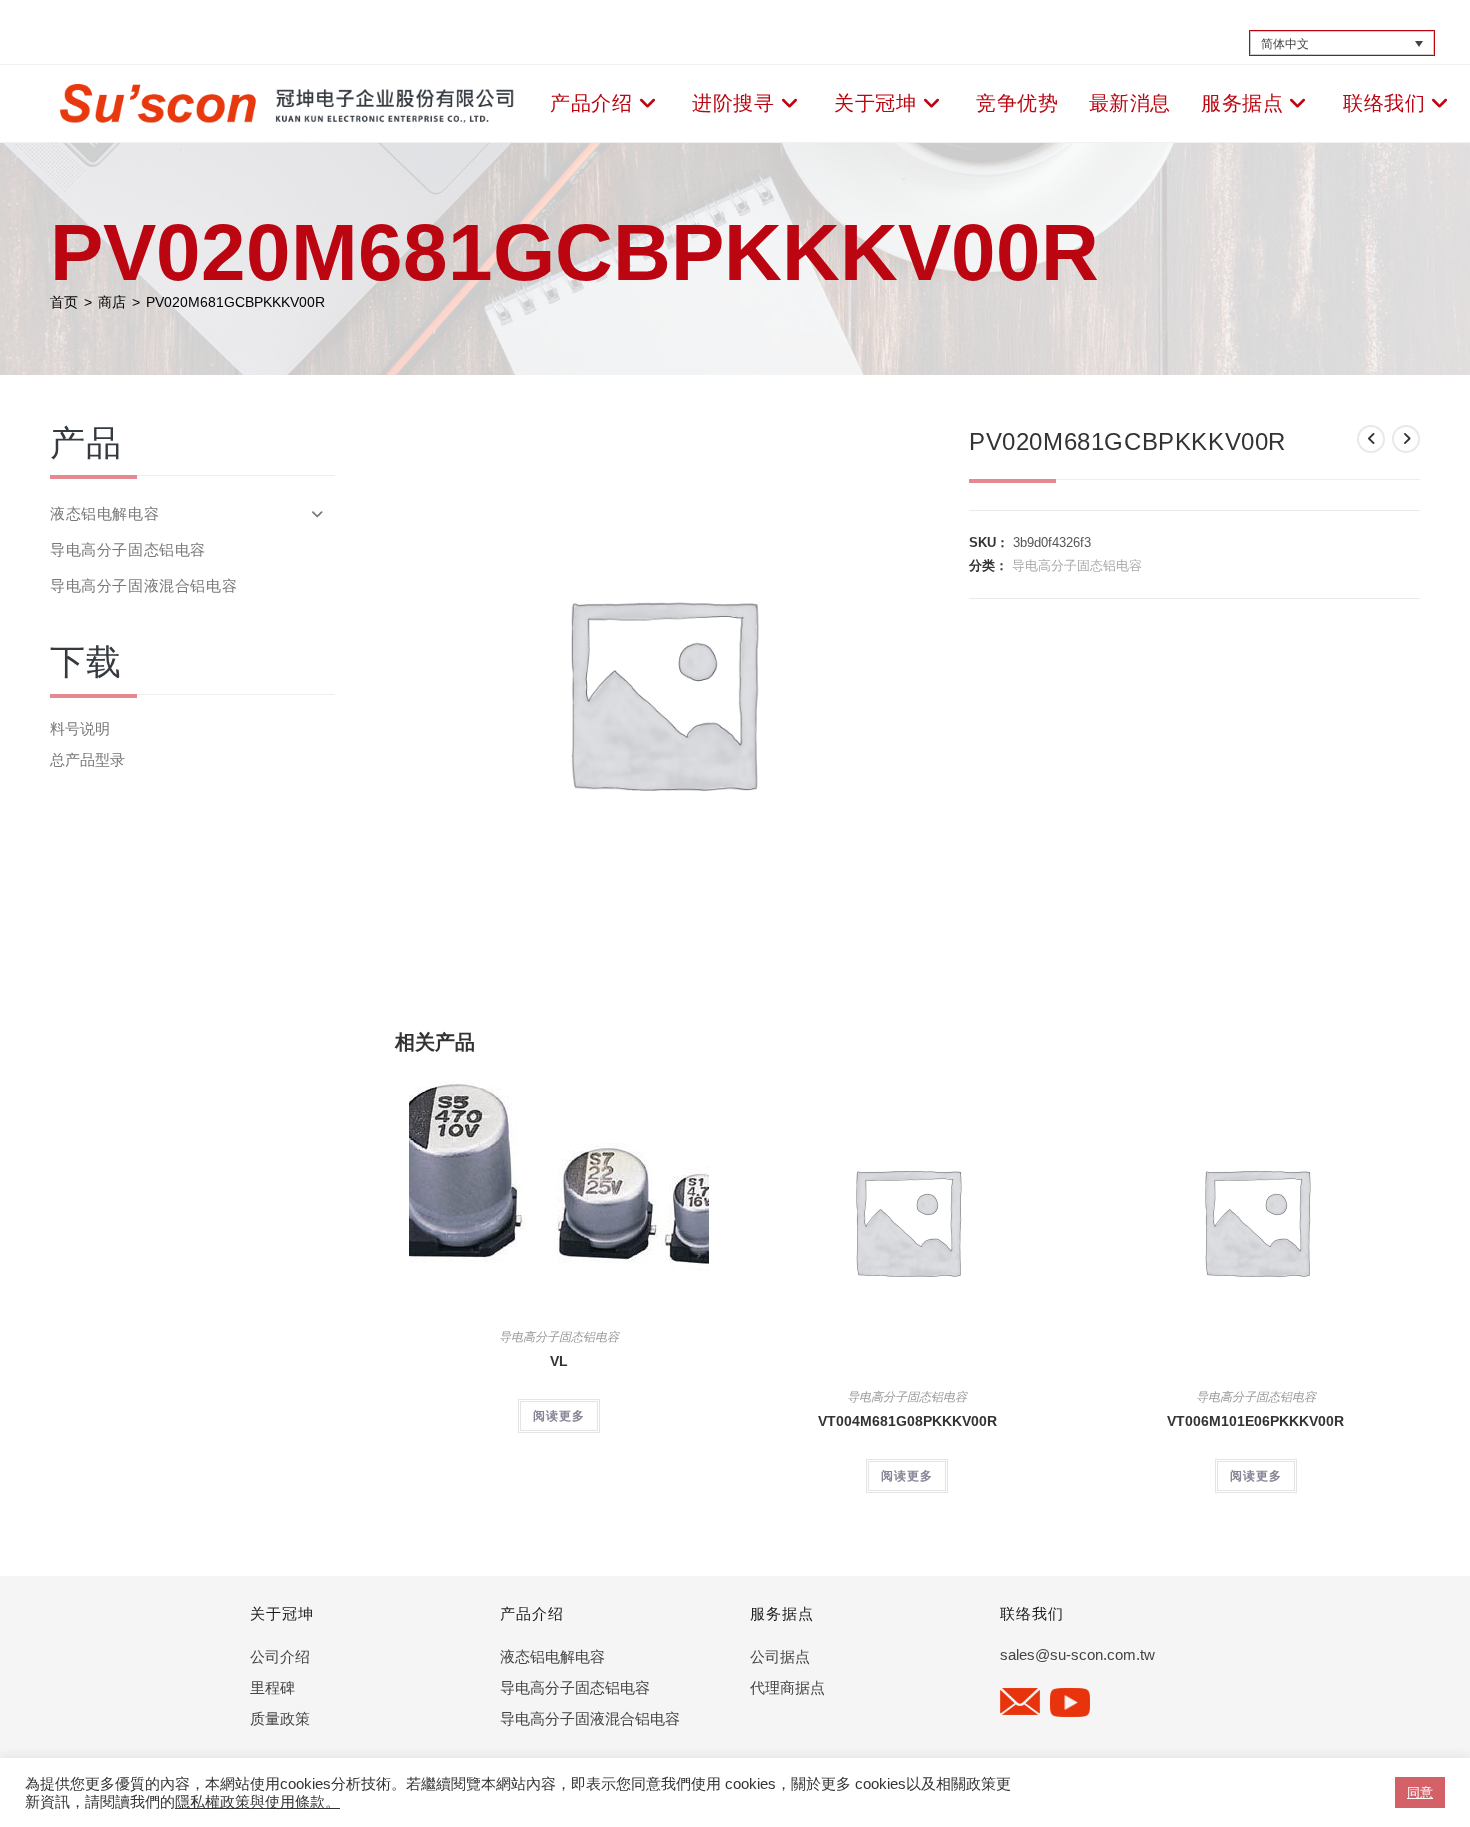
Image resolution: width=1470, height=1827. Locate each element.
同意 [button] (1420, 1792)
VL (559, 1361)
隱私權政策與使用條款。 (257, 1802)
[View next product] (1406, 439)
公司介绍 (280, 1656)
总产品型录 (87, 759)
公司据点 (780, 1656)
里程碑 (272, 1687)
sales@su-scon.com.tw (1077, 1654)
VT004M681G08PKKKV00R (907, 1421)
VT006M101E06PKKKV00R (1255, 1421)
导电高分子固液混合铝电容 (143, 585)
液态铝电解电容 (104, 513)
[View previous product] (1371, 439)
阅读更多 (559, 1416)
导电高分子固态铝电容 (1077, 565)
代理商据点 (787, 1687)
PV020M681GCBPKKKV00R (235, 302)
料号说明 (80, 728)
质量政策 (280, 1718)
